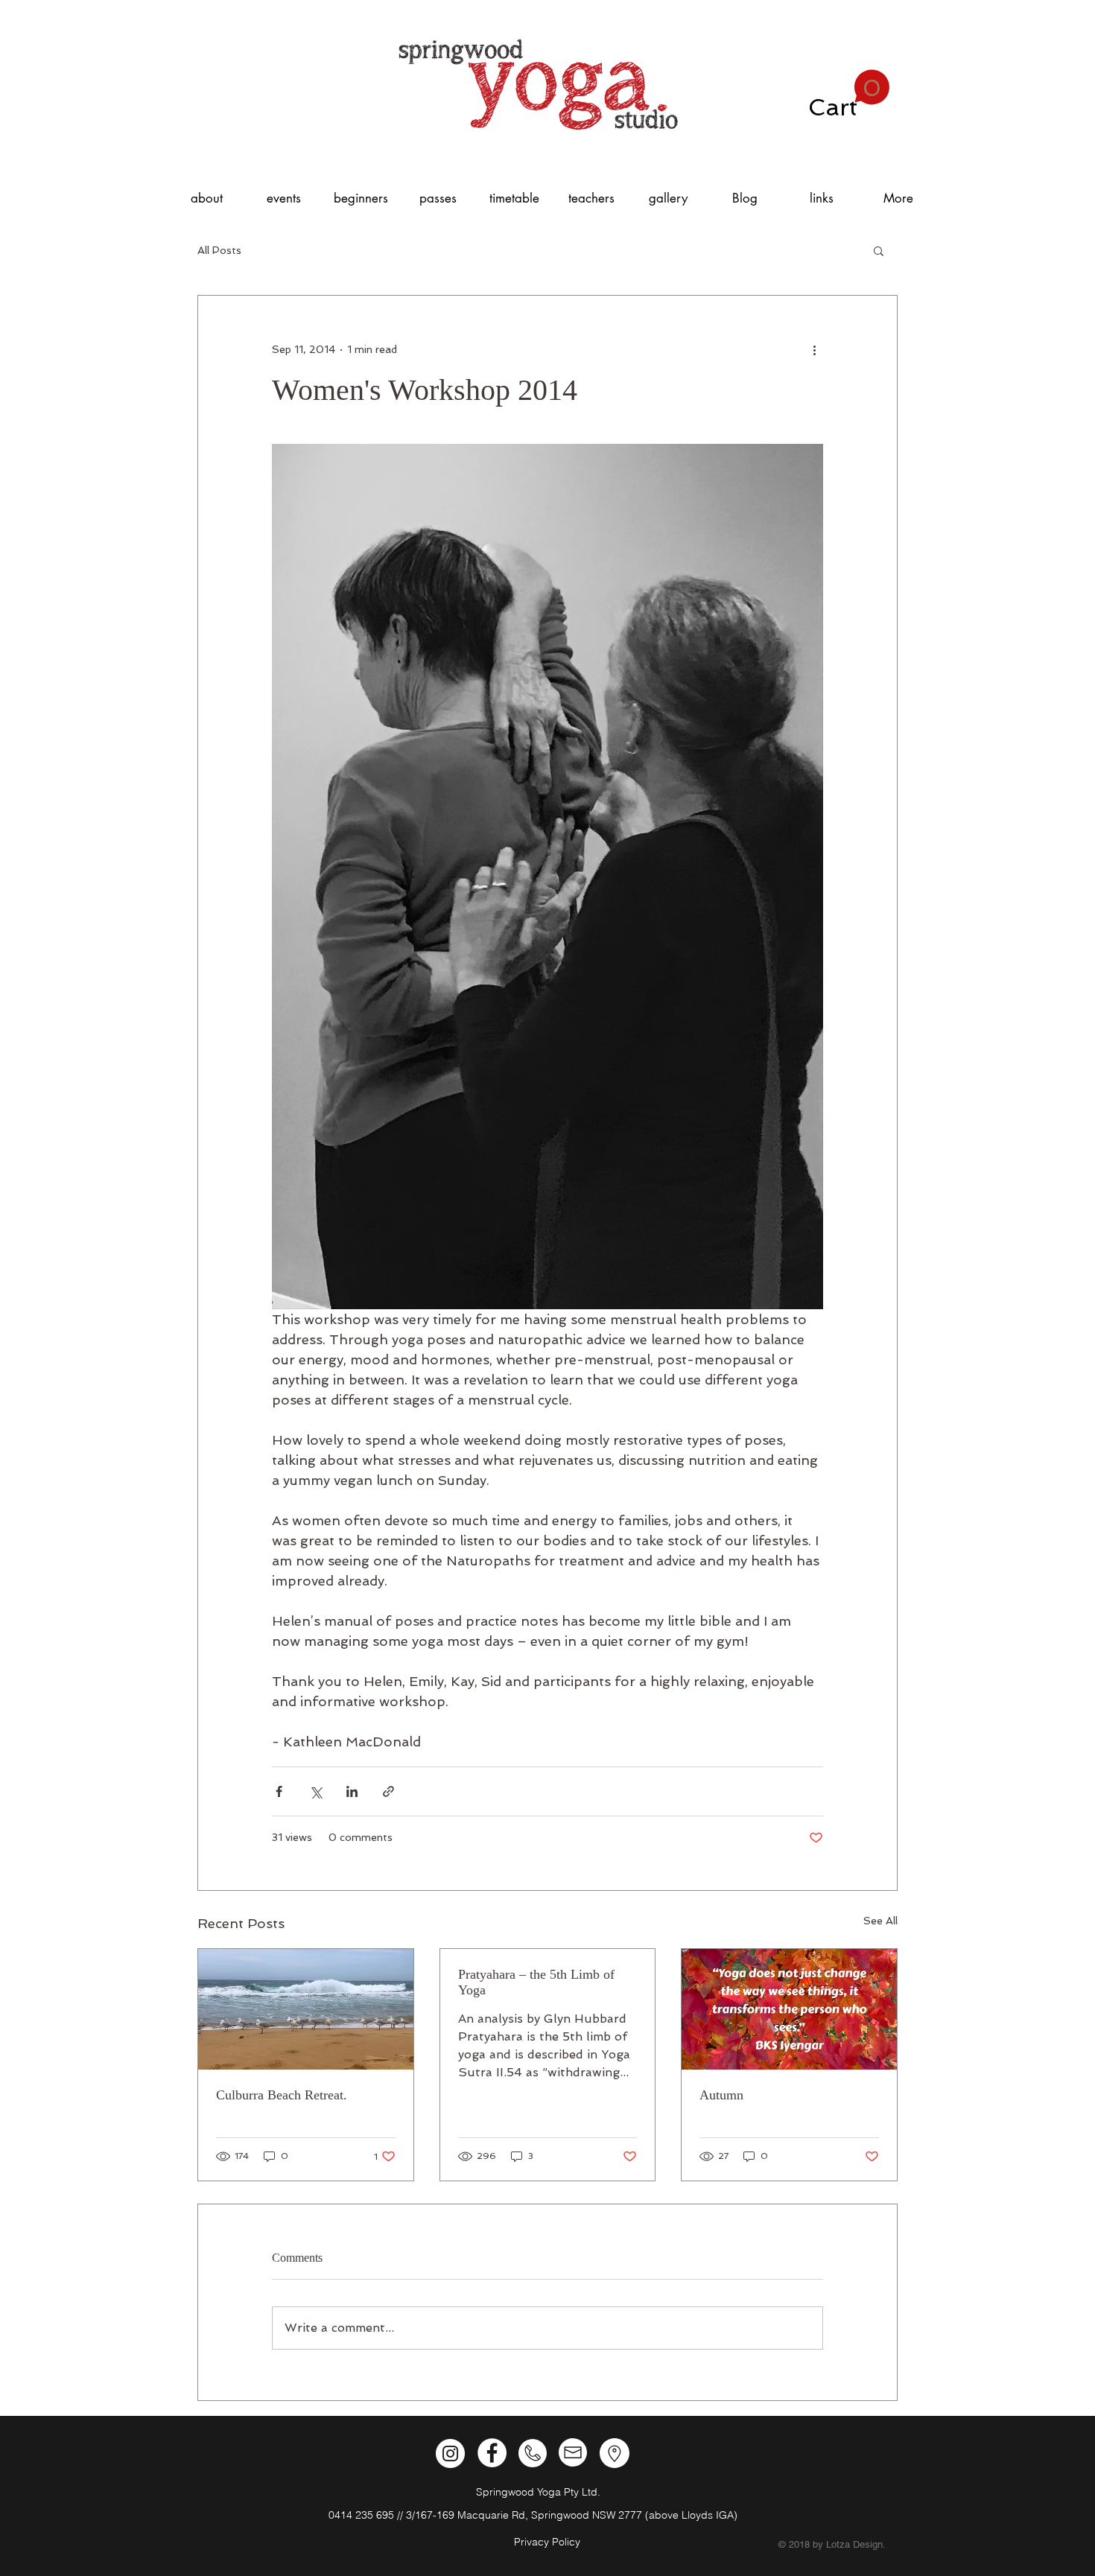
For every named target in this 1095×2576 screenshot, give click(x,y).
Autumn (721, 2095)
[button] (849, 95)
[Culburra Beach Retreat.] (306, 2009)
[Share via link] (388, 1791)
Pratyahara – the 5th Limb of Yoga (536, 1982)
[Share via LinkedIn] (352, 1791)
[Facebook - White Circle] (492, 2453)
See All (880, 1921)
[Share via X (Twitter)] (315, 1791)
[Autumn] (789, 2009)
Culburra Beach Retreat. (282, 2095)
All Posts (219, 250)
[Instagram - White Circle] (450, 2453)
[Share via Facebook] (279, 1791)
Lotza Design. (856, 2544)
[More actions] (814, 349)
